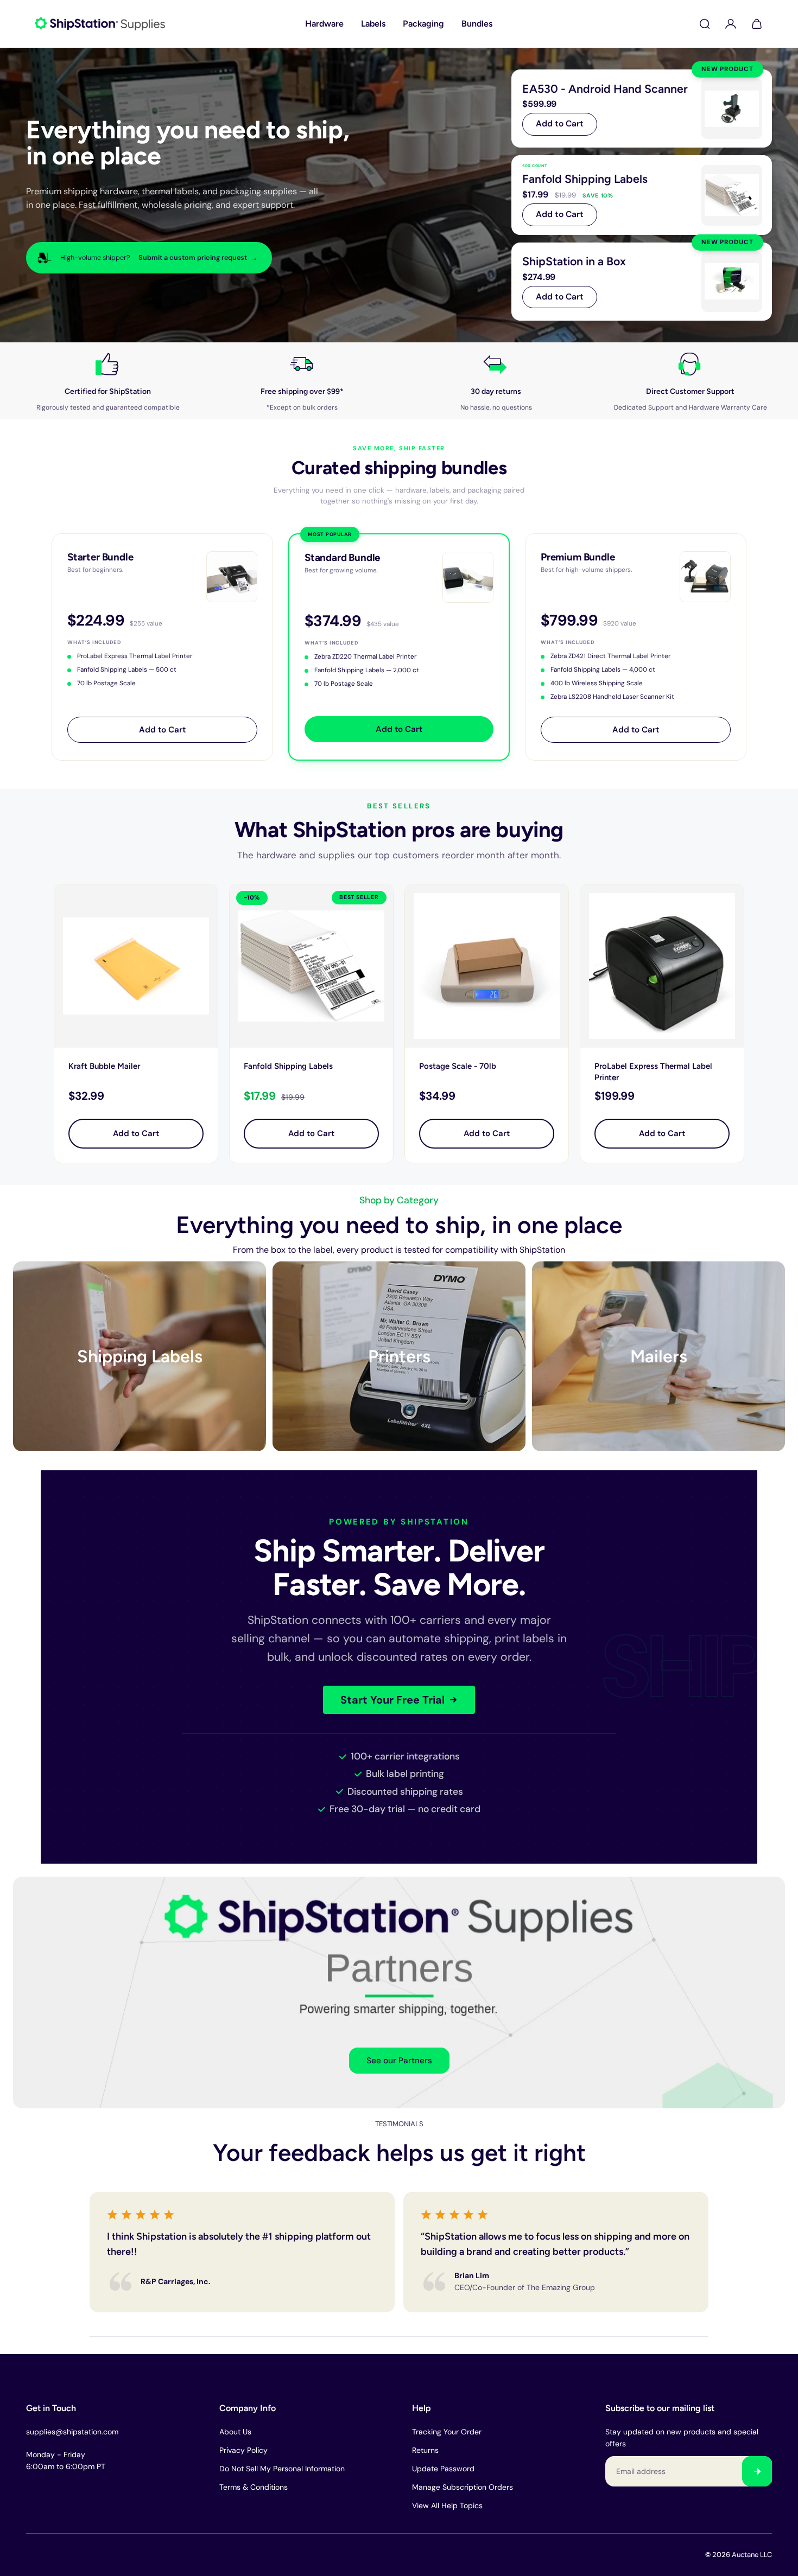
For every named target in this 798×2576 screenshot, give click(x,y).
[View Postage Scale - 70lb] (487, 966)
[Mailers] (658, 1356)
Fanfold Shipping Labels (288, 1066)
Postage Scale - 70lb (458, 1066)
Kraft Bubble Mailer (104, 1066)
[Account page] (731, 24)
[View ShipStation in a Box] (642, 282)
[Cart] (757, 24)
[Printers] (399, 1356)
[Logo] (100, 24)
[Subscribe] (757, 2471)
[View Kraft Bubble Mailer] (136, 966)
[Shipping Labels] (140, 1356)
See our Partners (399, 2061)
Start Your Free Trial (392, 1700)
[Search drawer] (705, 24)
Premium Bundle (578, 557)
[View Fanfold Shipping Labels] (642, 195)
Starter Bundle (100, 557)
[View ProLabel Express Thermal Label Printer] (662, 966)
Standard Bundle (342, 557)
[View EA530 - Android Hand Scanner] (642, 109)
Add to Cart (560, 124)
